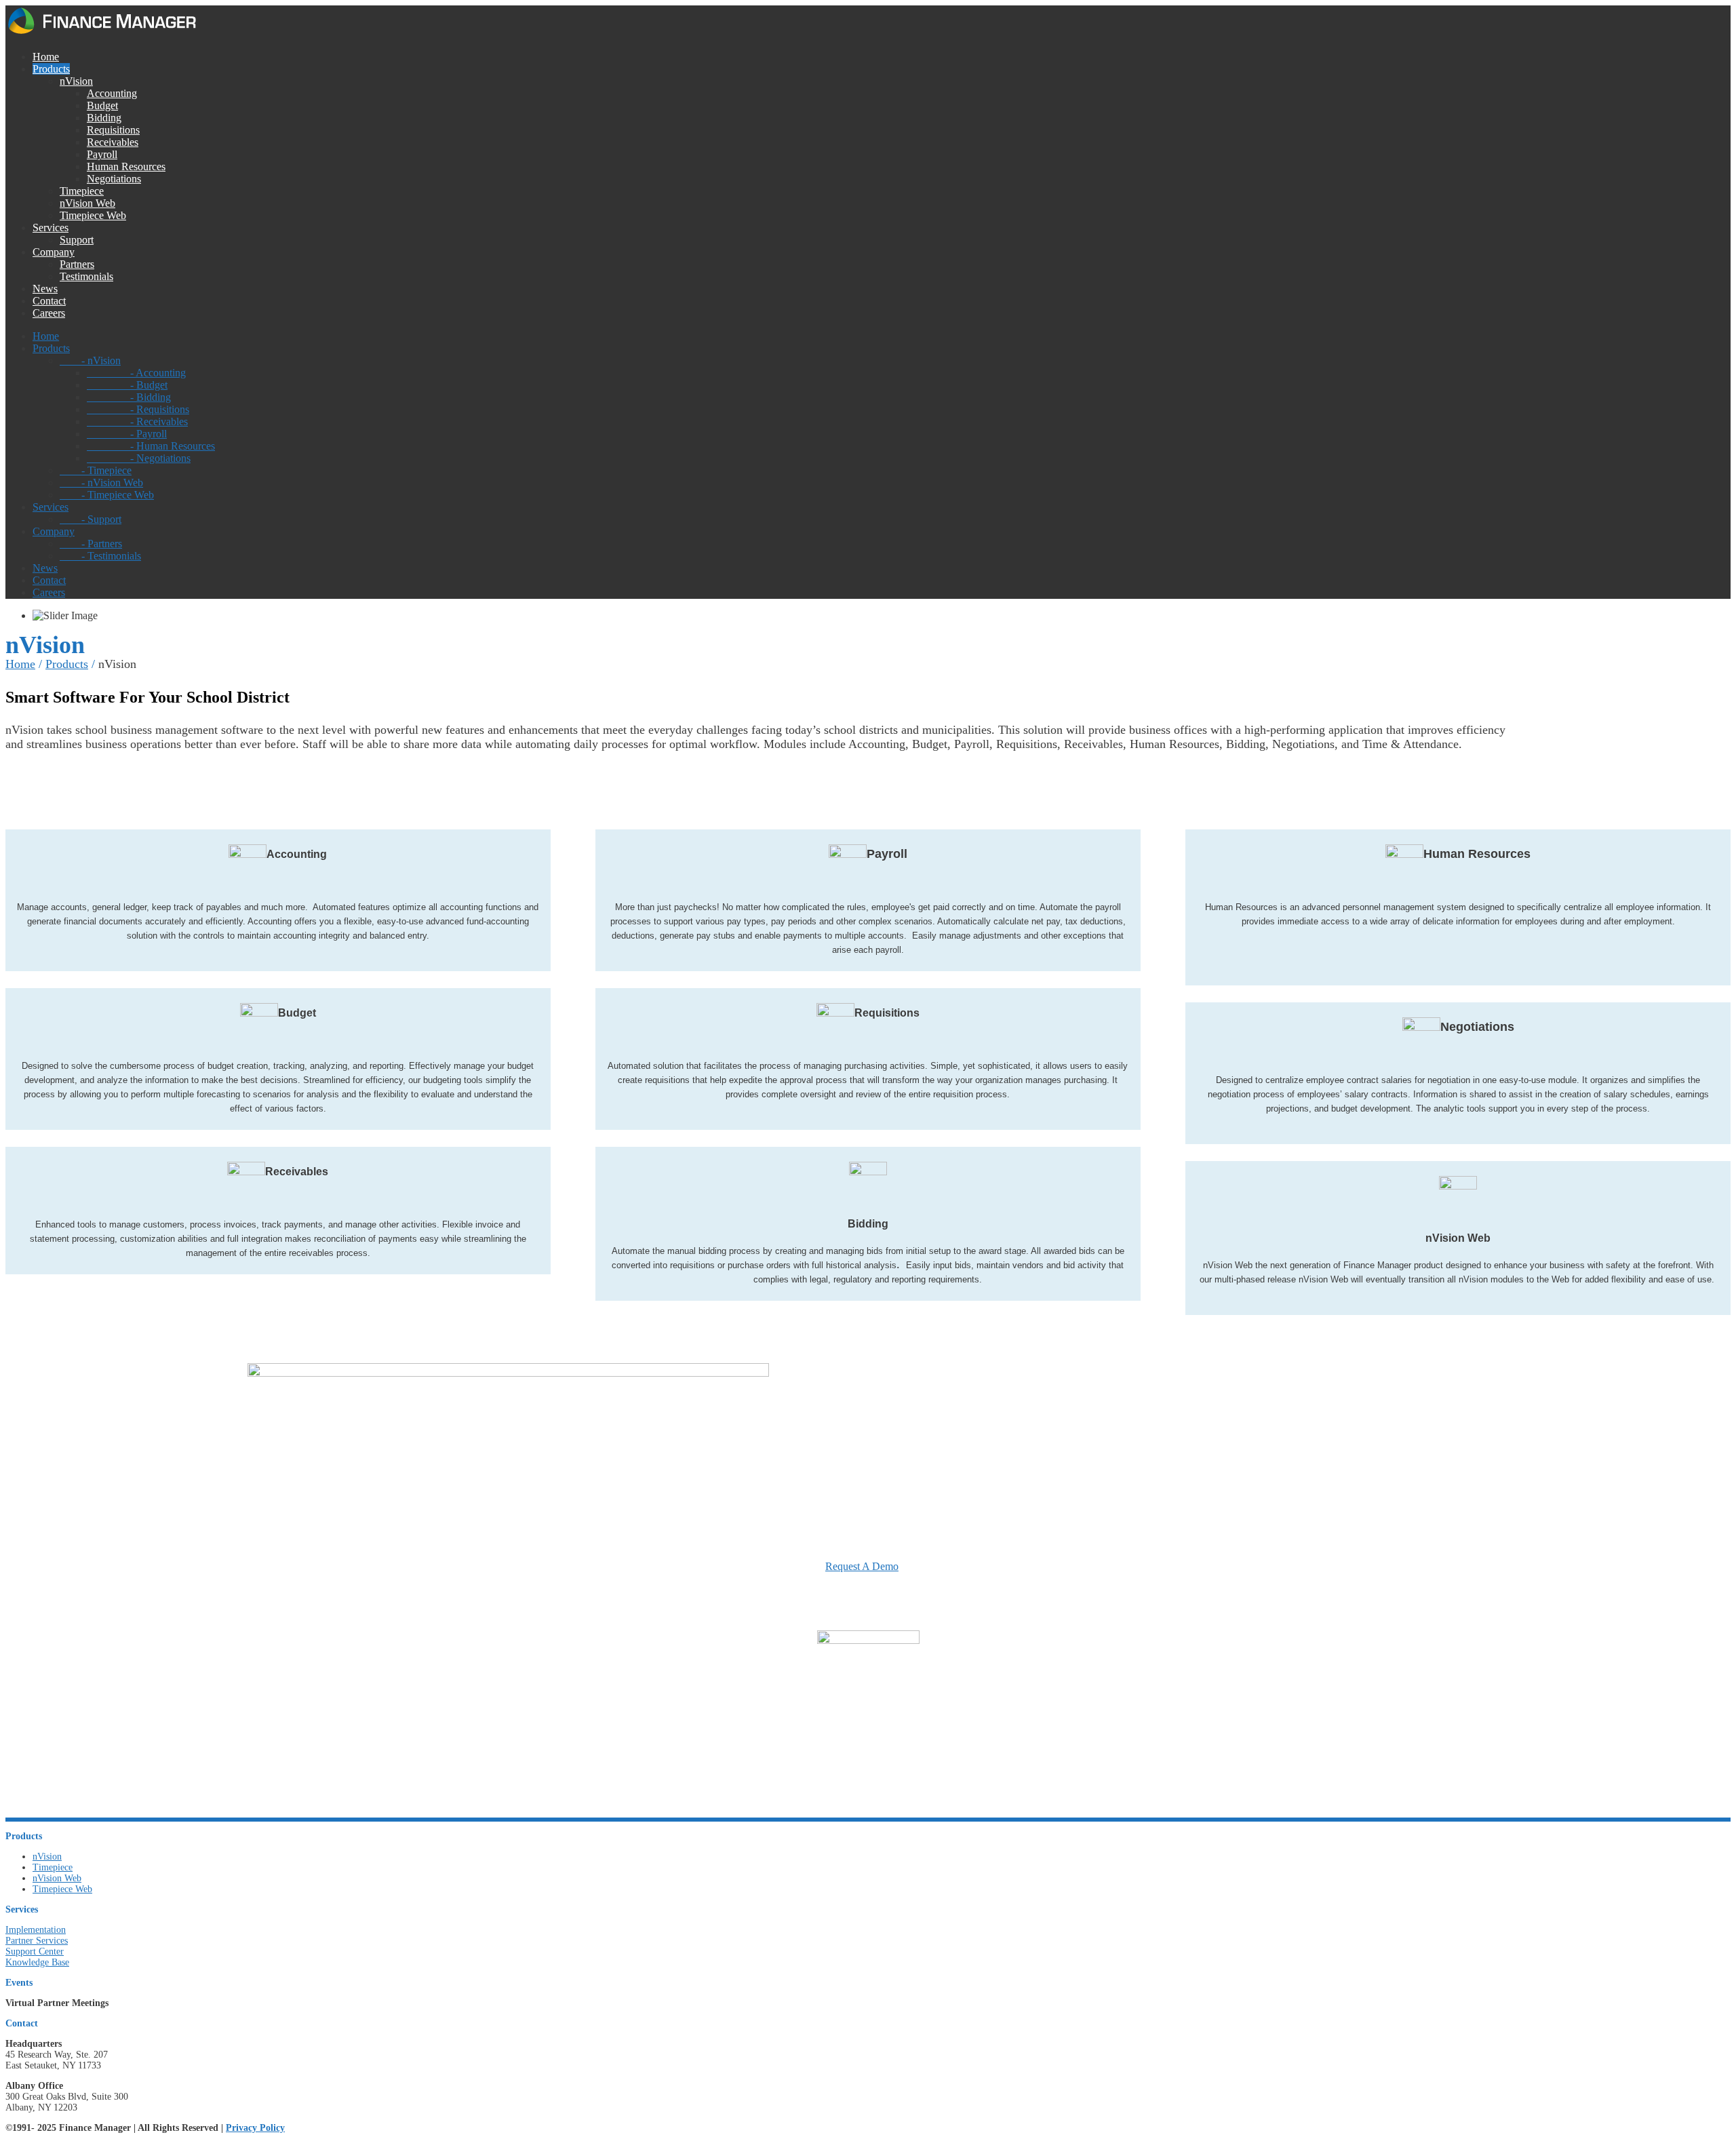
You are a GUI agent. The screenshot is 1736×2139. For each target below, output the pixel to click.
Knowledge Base (37, 1962)
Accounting (112, 93)
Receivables (113, 142)
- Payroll (127, 434)
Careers (49, 313)
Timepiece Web (93, 215)
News (45, 289)
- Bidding (129, 397)
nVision (76, 81)
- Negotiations (139, 458)
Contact (49, 301)
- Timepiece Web (107, 495)
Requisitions (113, 130)
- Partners (91, 544)
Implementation (36, 1930)
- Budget (127, 385)
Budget (102, 105)
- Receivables (137, 421)
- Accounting (136, 373)
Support (77, 240)
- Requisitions (138, 409)
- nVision (90, 360)
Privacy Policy (255, 2128)
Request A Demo (862, 1567)
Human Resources (126, 166)
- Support (91, 519)
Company (54, 252)
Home (46, 57)
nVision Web (87, 203)
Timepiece (82, 191)
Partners (77, 264)
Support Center (35, 1951)
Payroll (102, 154)
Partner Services (37, 1941)
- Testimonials (100, 556)
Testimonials (86, 276)
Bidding (104, 118)
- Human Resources (151, 446)
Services (51, 228)
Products (51, 69)
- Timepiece (96, 470)
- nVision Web (101, 483)
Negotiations (114, 179)
